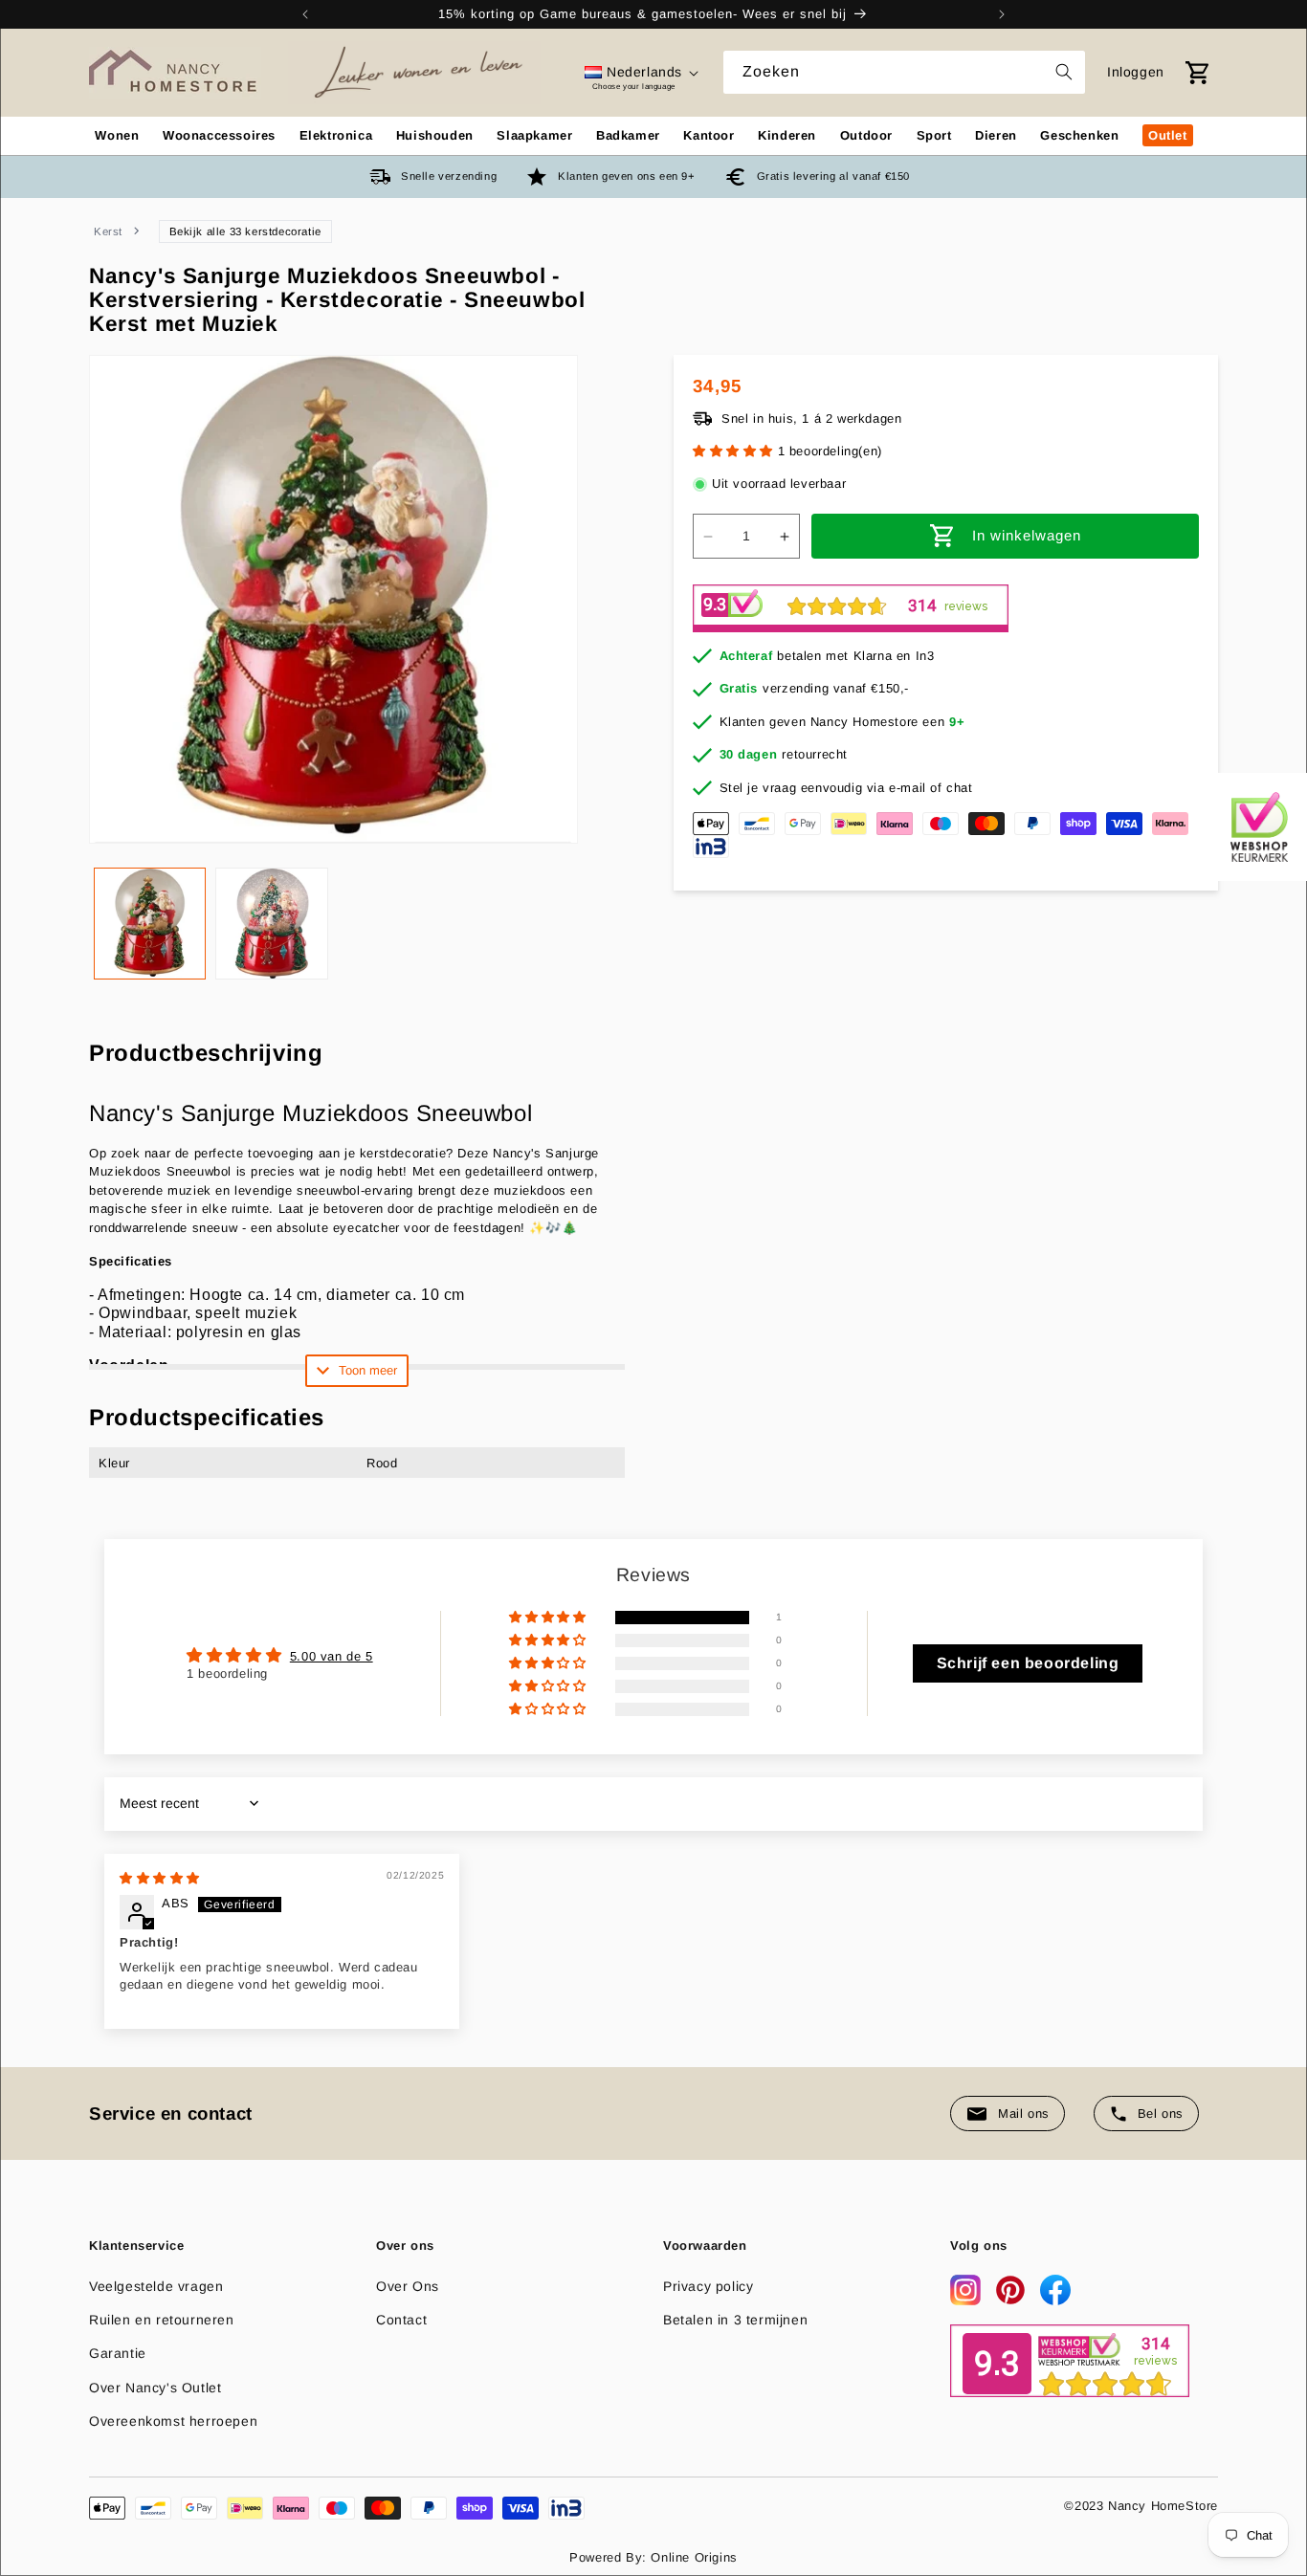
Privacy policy (708, 2286)
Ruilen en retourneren (162, 2320)
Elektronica (336, 135)
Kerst (108, 231)
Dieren (996, 135)
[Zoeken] (1064, 72)
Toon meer (368, 1370)
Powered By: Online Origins (653, 2557)
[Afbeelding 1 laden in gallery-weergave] (150, 924)
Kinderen (787, 135)
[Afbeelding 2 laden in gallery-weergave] (271, 924)
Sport (934, 135)
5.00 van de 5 (332, 1656)
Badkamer (628, 135)
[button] (735, 452)
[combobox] (904, 72)
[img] (160, 1878)
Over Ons (408, 2286)
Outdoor (866, 135)
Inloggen (1136, 72)
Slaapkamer (534, 135)
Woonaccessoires (219, 135)
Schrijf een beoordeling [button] (1028, 1663)
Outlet (1168, 135)
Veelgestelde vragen (156, 2286)
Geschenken (1079, 135)
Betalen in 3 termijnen (735, 2320)
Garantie (118, 2353)
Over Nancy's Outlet (155, 2388)
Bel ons (1161, 2114)
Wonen (117, 135)
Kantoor (709, 135)
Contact (401, 2320)
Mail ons (1024, 2114)
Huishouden (435, 135)
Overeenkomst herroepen (173, 2421)
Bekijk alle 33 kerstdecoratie (245, 231)
